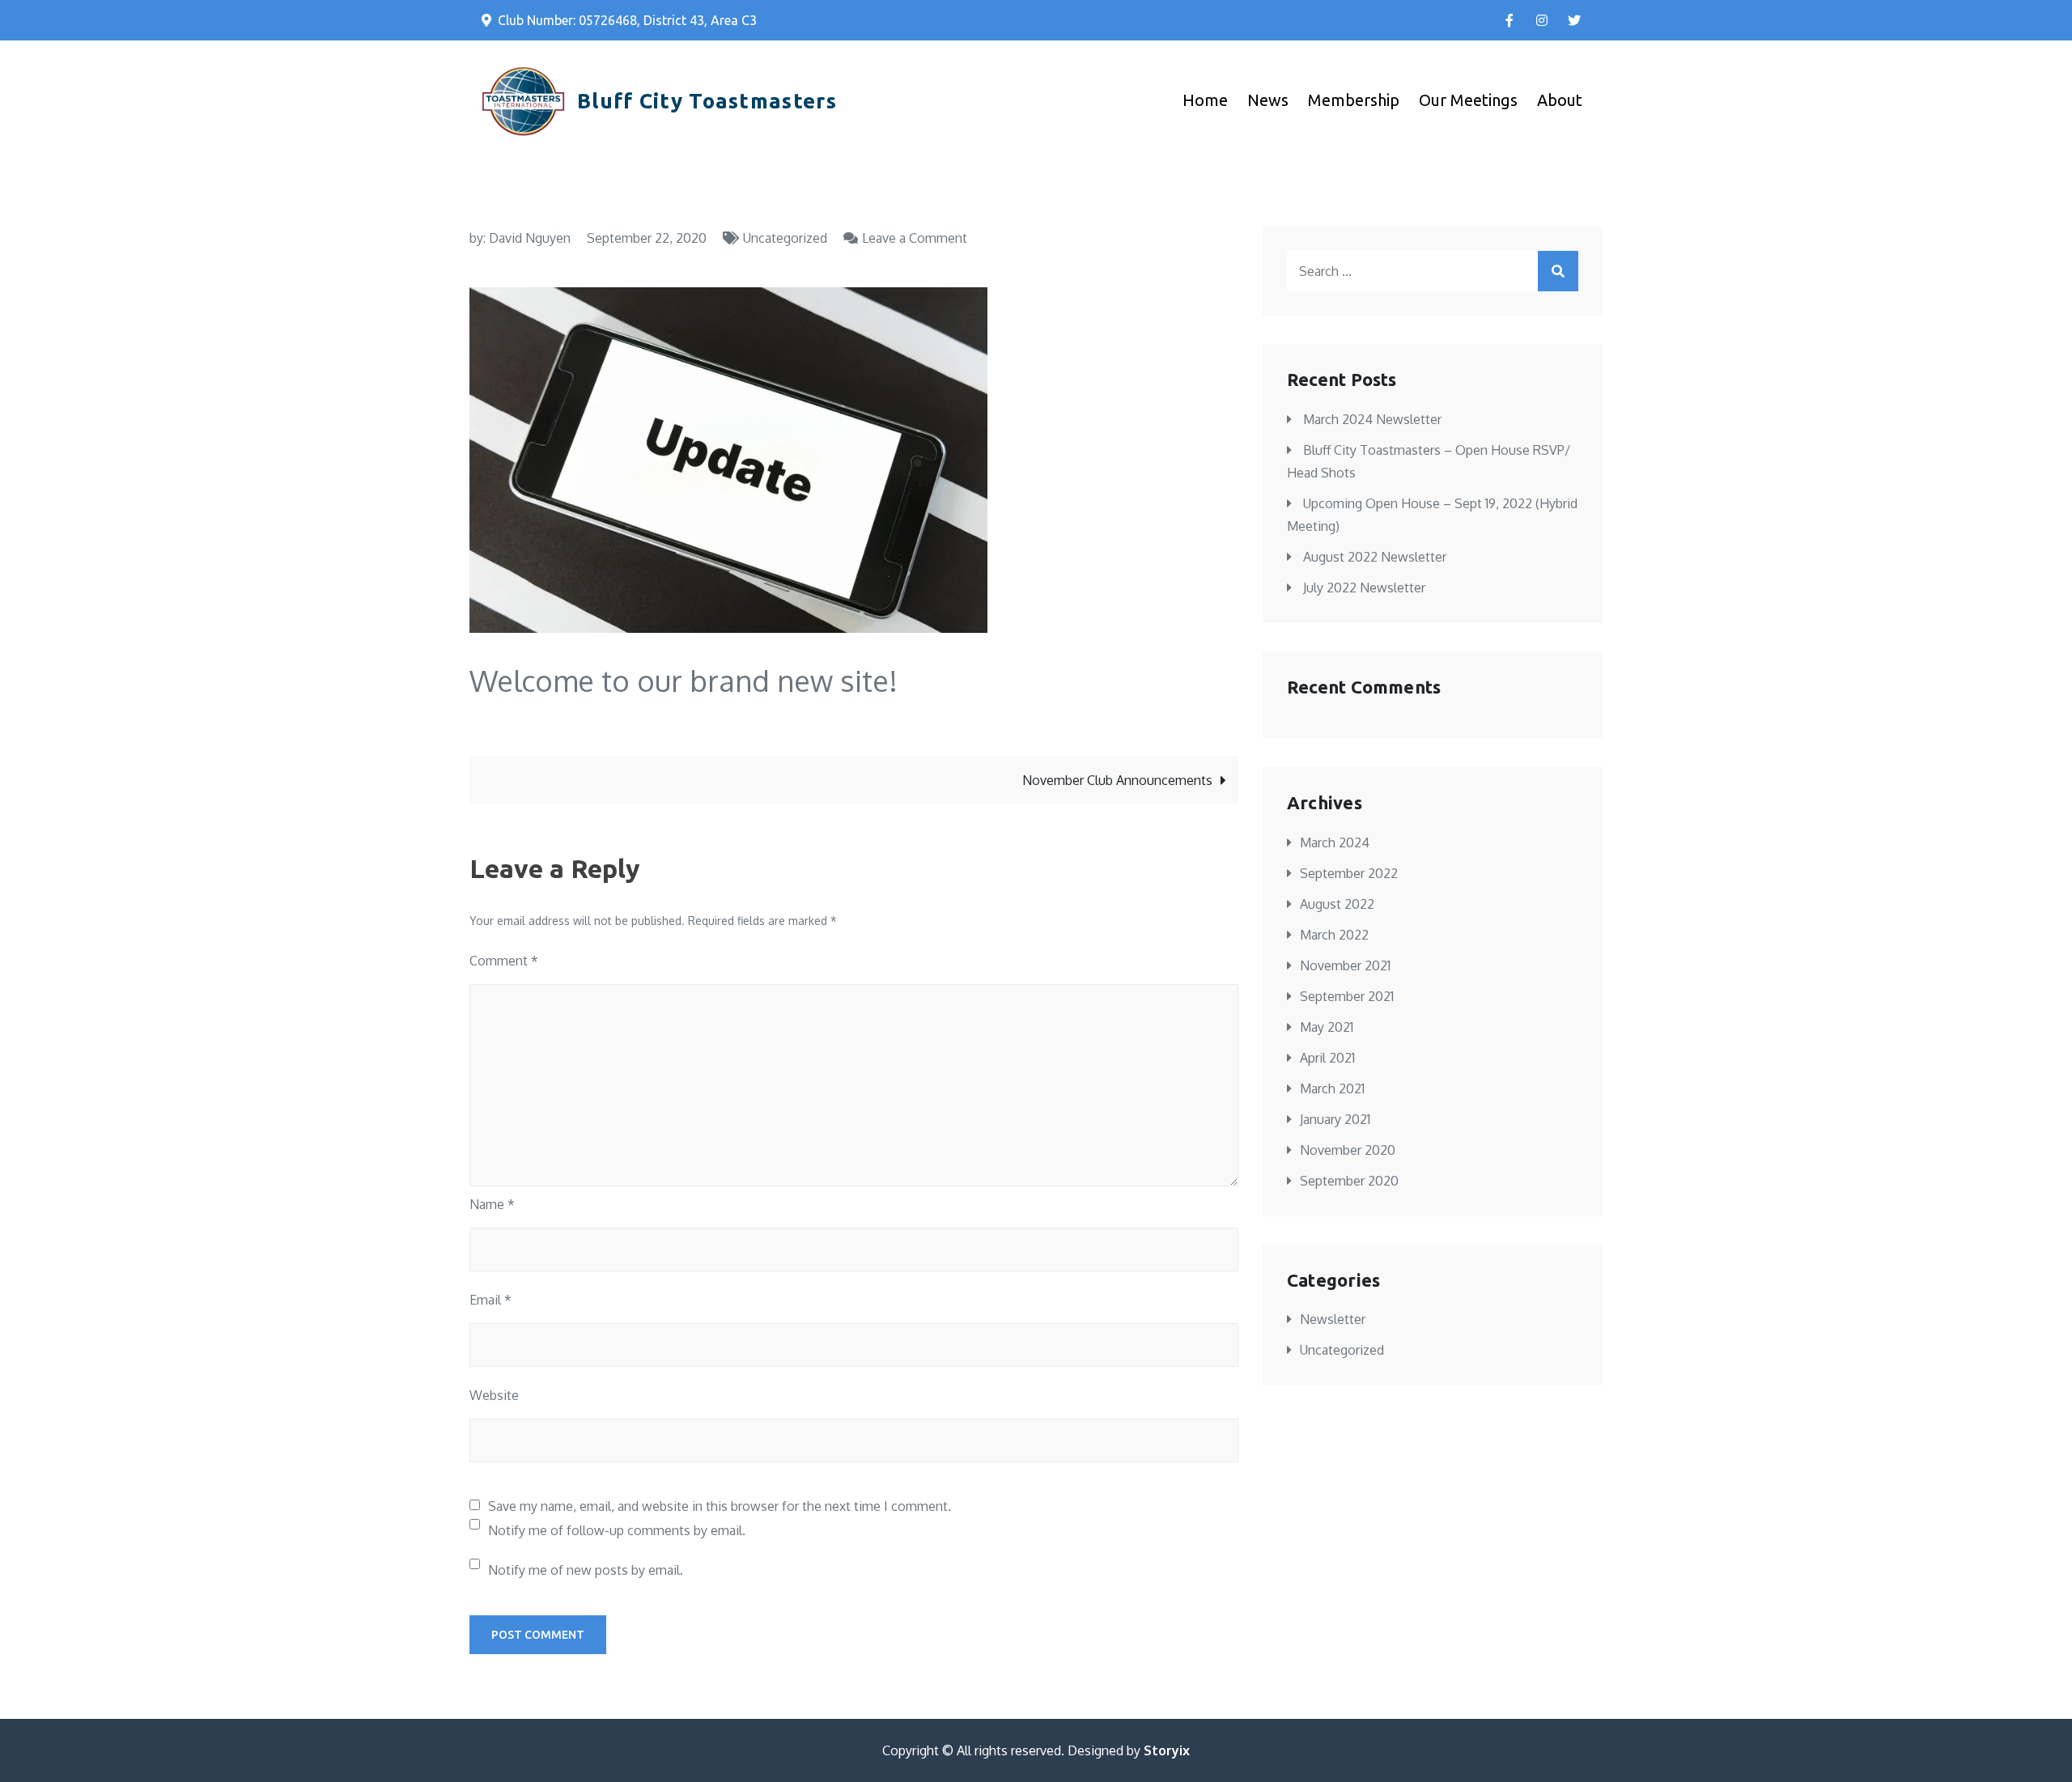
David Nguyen (530, 238)
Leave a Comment (915, 238)
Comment (504, 961)
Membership (1354, 100)
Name (492, 1204)
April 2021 (1327, 1058)
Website (494, 1395)
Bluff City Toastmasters (707, 101)
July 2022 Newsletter (1364, 588)
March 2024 (1335, 842)
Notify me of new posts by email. (586, 1570)
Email (490, 1300)
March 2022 (1334, 935)
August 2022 (1337, 904)
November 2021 (1345, 965)
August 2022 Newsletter (1375, 557)
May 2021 (1327, 1027)
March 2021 (1332, 1088)
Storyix (1167, 1750)
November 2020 (1348, 1150)
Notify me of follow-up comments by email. (617, 1530)
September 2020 (1349, 1181)
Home (1205, 100)
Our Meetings (1468, 100)
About (1560, 100)
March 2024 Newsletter (1372, 419)
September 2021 (1347, 996)
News (1268, 100)
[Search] (1558, 271)
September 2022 (1349, 873)
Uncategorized (785, 238)
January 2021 (1335, 1119)
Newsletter (1333, 1319)
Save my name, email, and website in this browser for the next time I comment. (720, 1506)
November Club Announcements (1117, 780)
